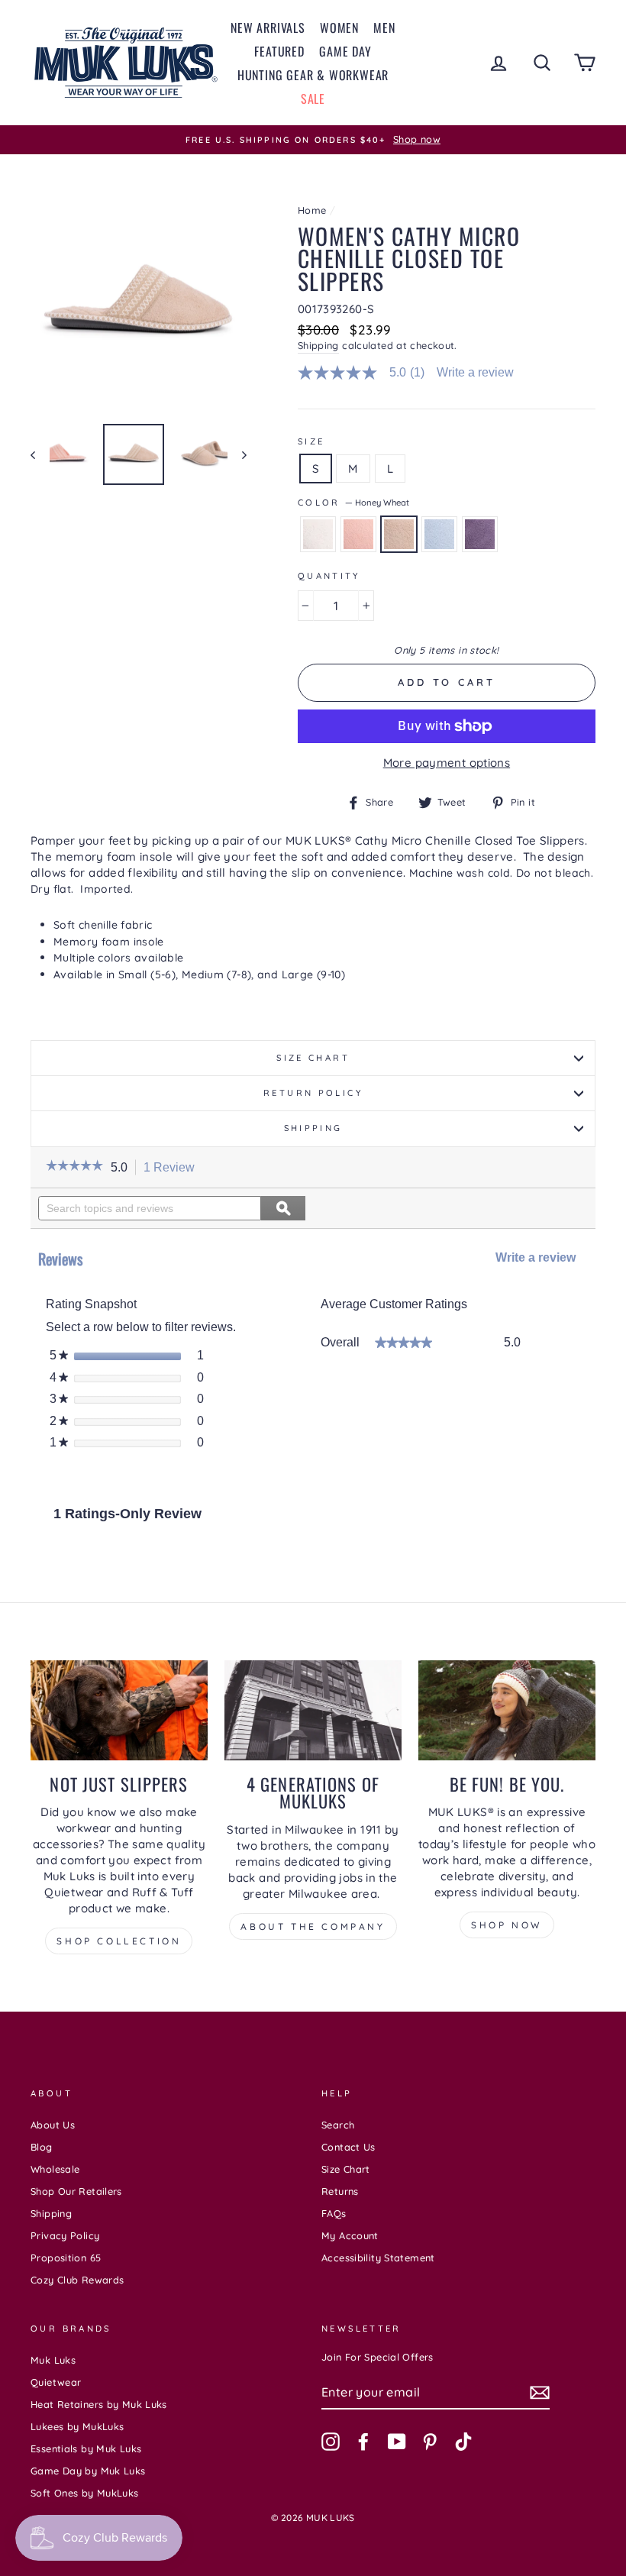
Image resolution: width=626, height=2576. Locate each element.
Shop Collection (119, 1941)
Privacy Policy (65, 2235)
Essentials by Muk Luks (86, 2448)
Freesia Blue (439, 534)
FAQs (334, 2213)
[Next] (237, 454)
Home (312, 210)
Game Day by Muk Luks (88, 2471)
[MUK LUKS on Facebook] (363, 2442)
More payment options (447, 763)
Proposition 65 (66, 2258)
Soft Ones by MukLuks (85, 2493)
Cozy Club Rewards (77, 2280)
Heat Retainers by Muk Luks (99, 2404)
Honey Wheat (399, 534)
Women (339, 27)
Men (384, 27)
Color (353, 503)
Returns (340, 2191)
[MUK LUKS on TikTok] (463, 2442)
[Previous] (40, 454)
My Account (350, 2235)
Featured (279, 51)
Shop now (507, 1925)
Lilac (480, 534)
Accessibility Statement (378, 2258)
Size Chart (313, 1058)
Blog (42, 2147)
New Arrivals (268, 27)
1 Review (173, 1168)
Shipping (318, 345)
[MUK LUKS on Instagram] (331, 2442)
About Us (53, 2125)
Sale (313, 99)
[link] (368, 373)
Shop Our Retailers (76, 2191)
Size (311, 441)
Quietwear (56, 2382)
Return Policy (313, 1093)
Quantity (329, 576)
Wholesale (55, 2169)
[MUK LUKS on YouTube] (397, 2442)
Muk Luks (53, 2360)
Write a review (475, 373)
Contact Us (348, 2147)
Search (338, 2125)
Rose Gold (358, 534)
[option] (313, 140)
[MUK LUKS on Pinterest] (430, 2442)
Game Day (345, 51)
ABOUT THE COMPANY (313, 1926)
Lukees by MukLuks (77, 2426)
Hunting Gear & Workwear (313, 75)
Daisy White (318, 534)
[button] (74, 1167)
